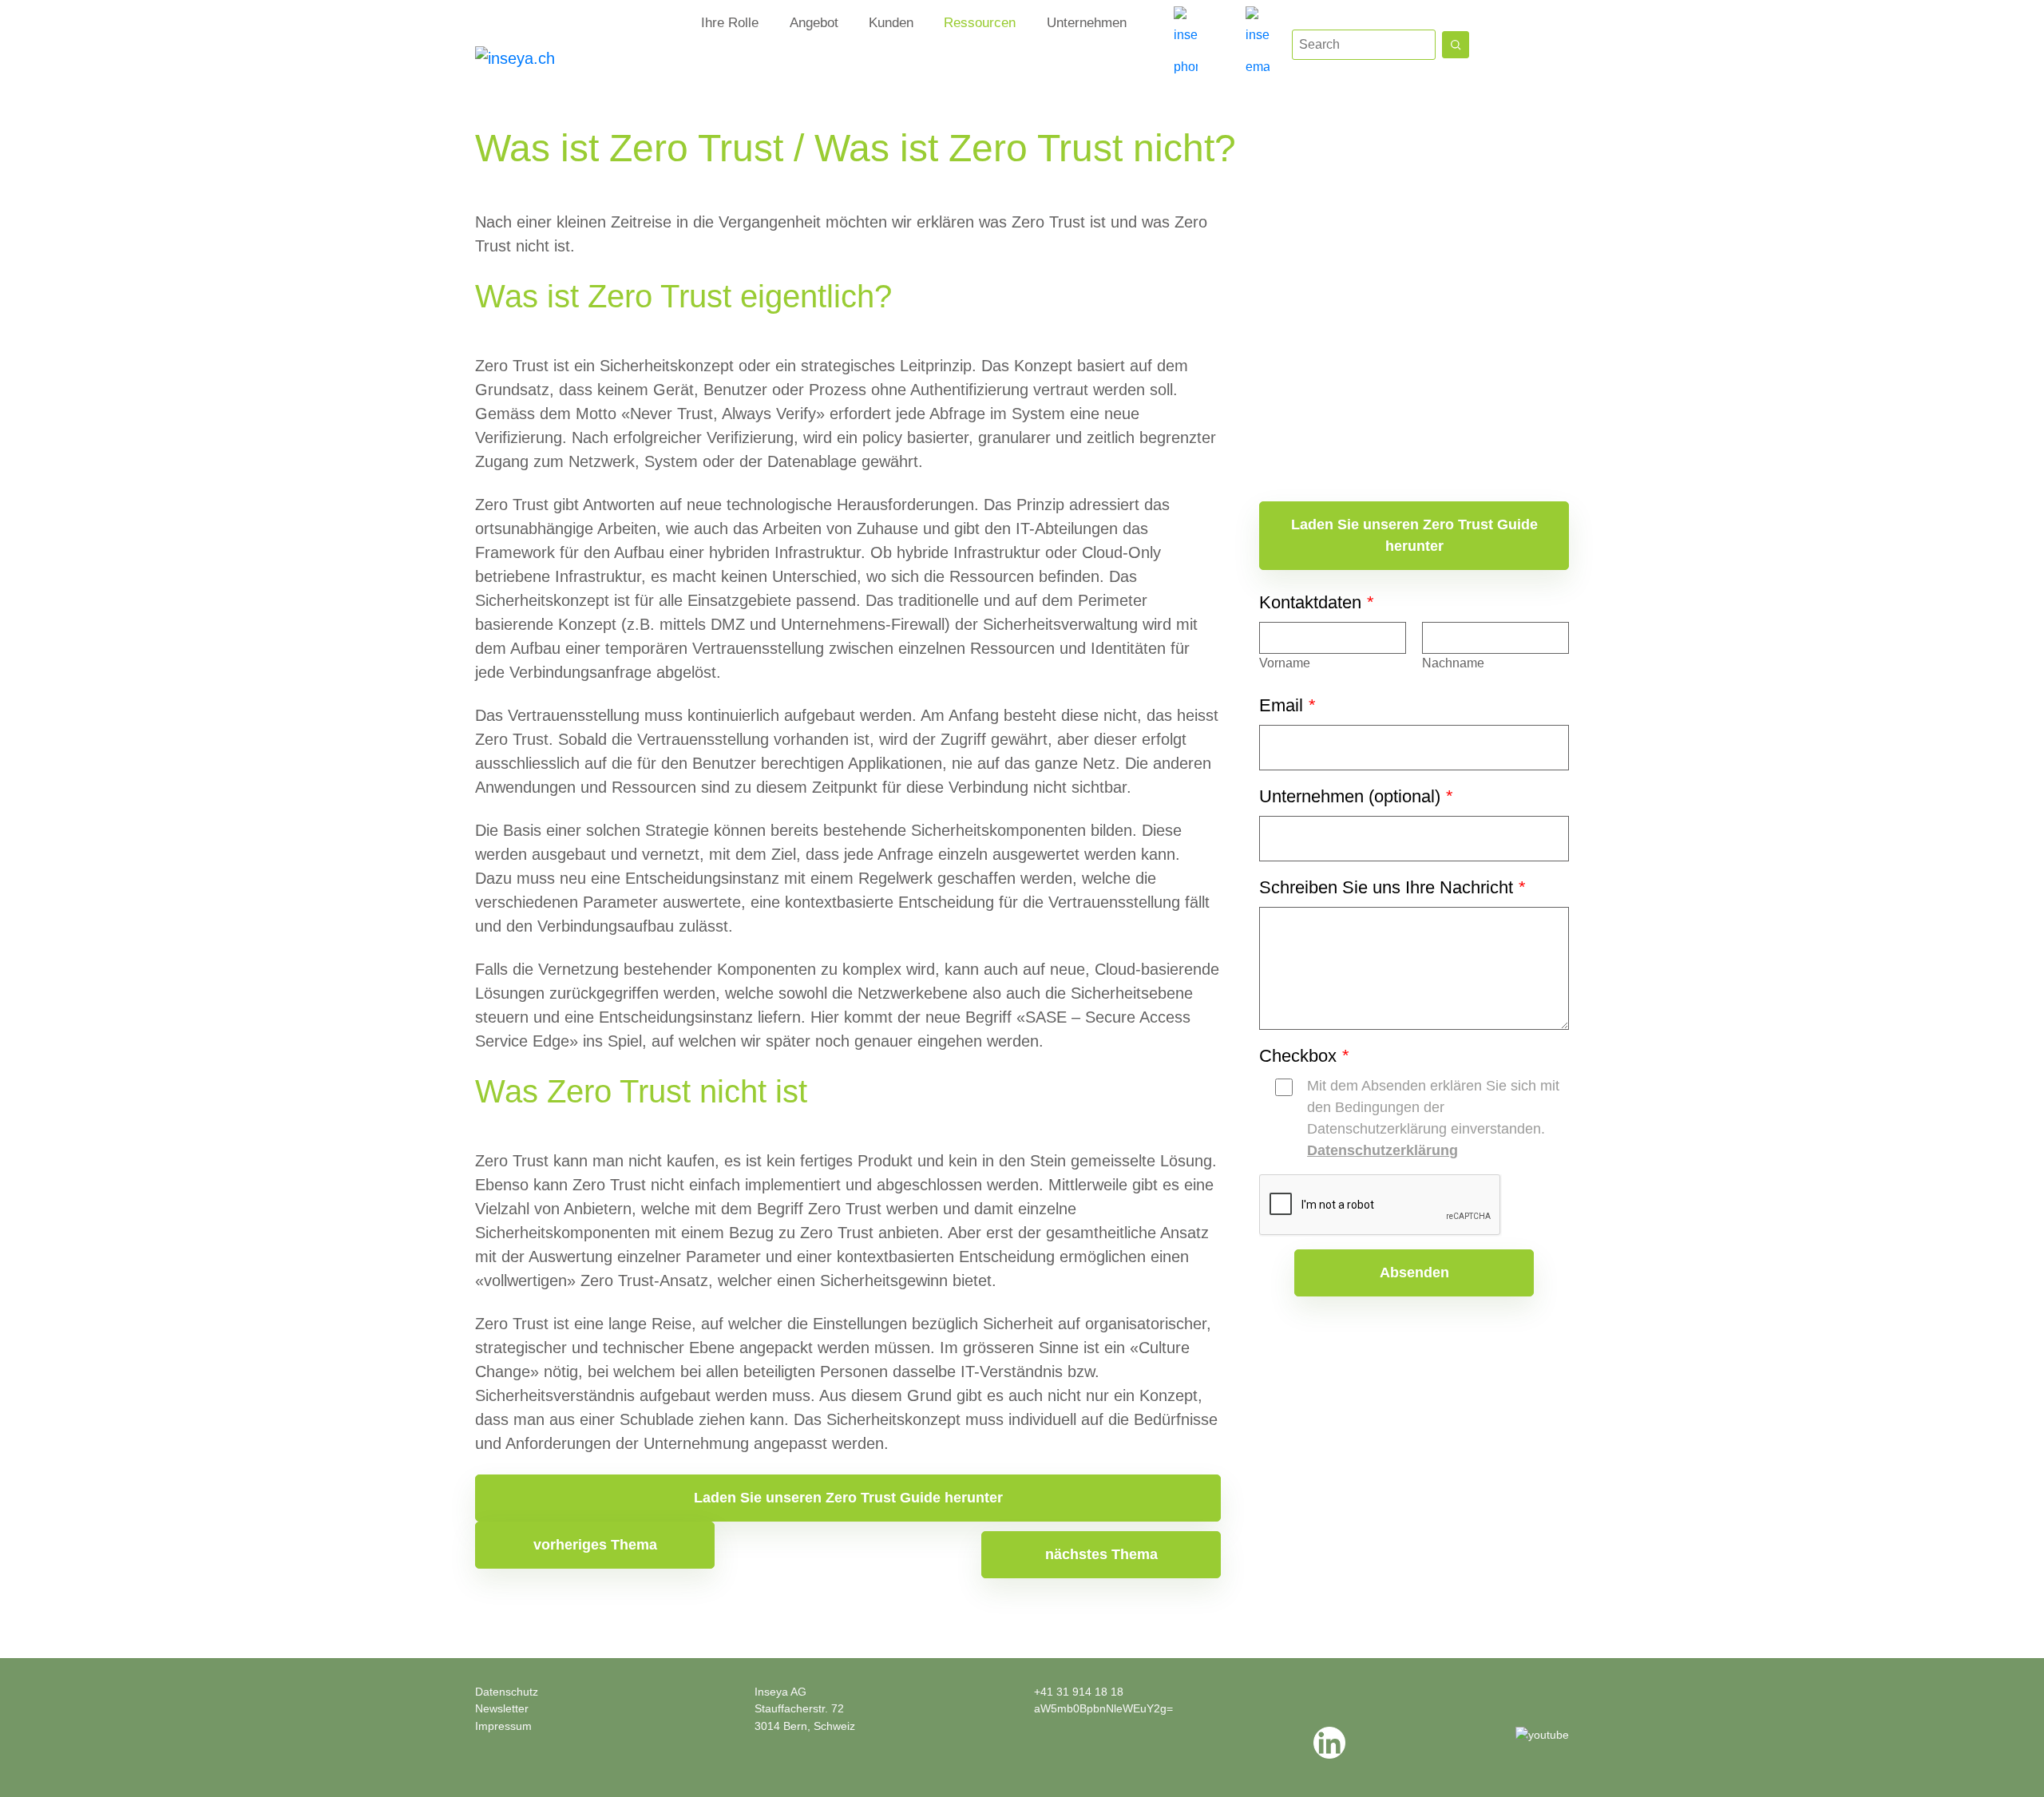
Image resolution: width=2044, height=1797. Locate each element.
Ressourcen (980, 23)
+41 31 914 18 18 (1079, 1692)
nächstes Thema (1101, 1554)
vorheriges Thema (595, 1545)
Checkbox (1304, 1056)
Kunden (891, 23)
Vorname (1285, 663)
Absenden (1414, 1273)
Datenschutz (507, 1692)
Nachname (1453, 663)
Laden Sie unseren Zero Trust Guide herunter (848, 1498)
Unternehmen (1087, 23)
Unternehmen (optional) (1356, 796)
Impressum (503, 1726)
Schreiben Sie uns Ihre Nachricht (1392, 887)
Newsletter (502, 1708)
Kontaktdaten (1316, 602)
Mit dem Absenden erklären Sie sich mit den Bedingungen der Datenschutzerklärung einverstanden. (1433, 1118)
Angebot (814, 23)
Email (1287, 705)
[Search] (1456, 45)
